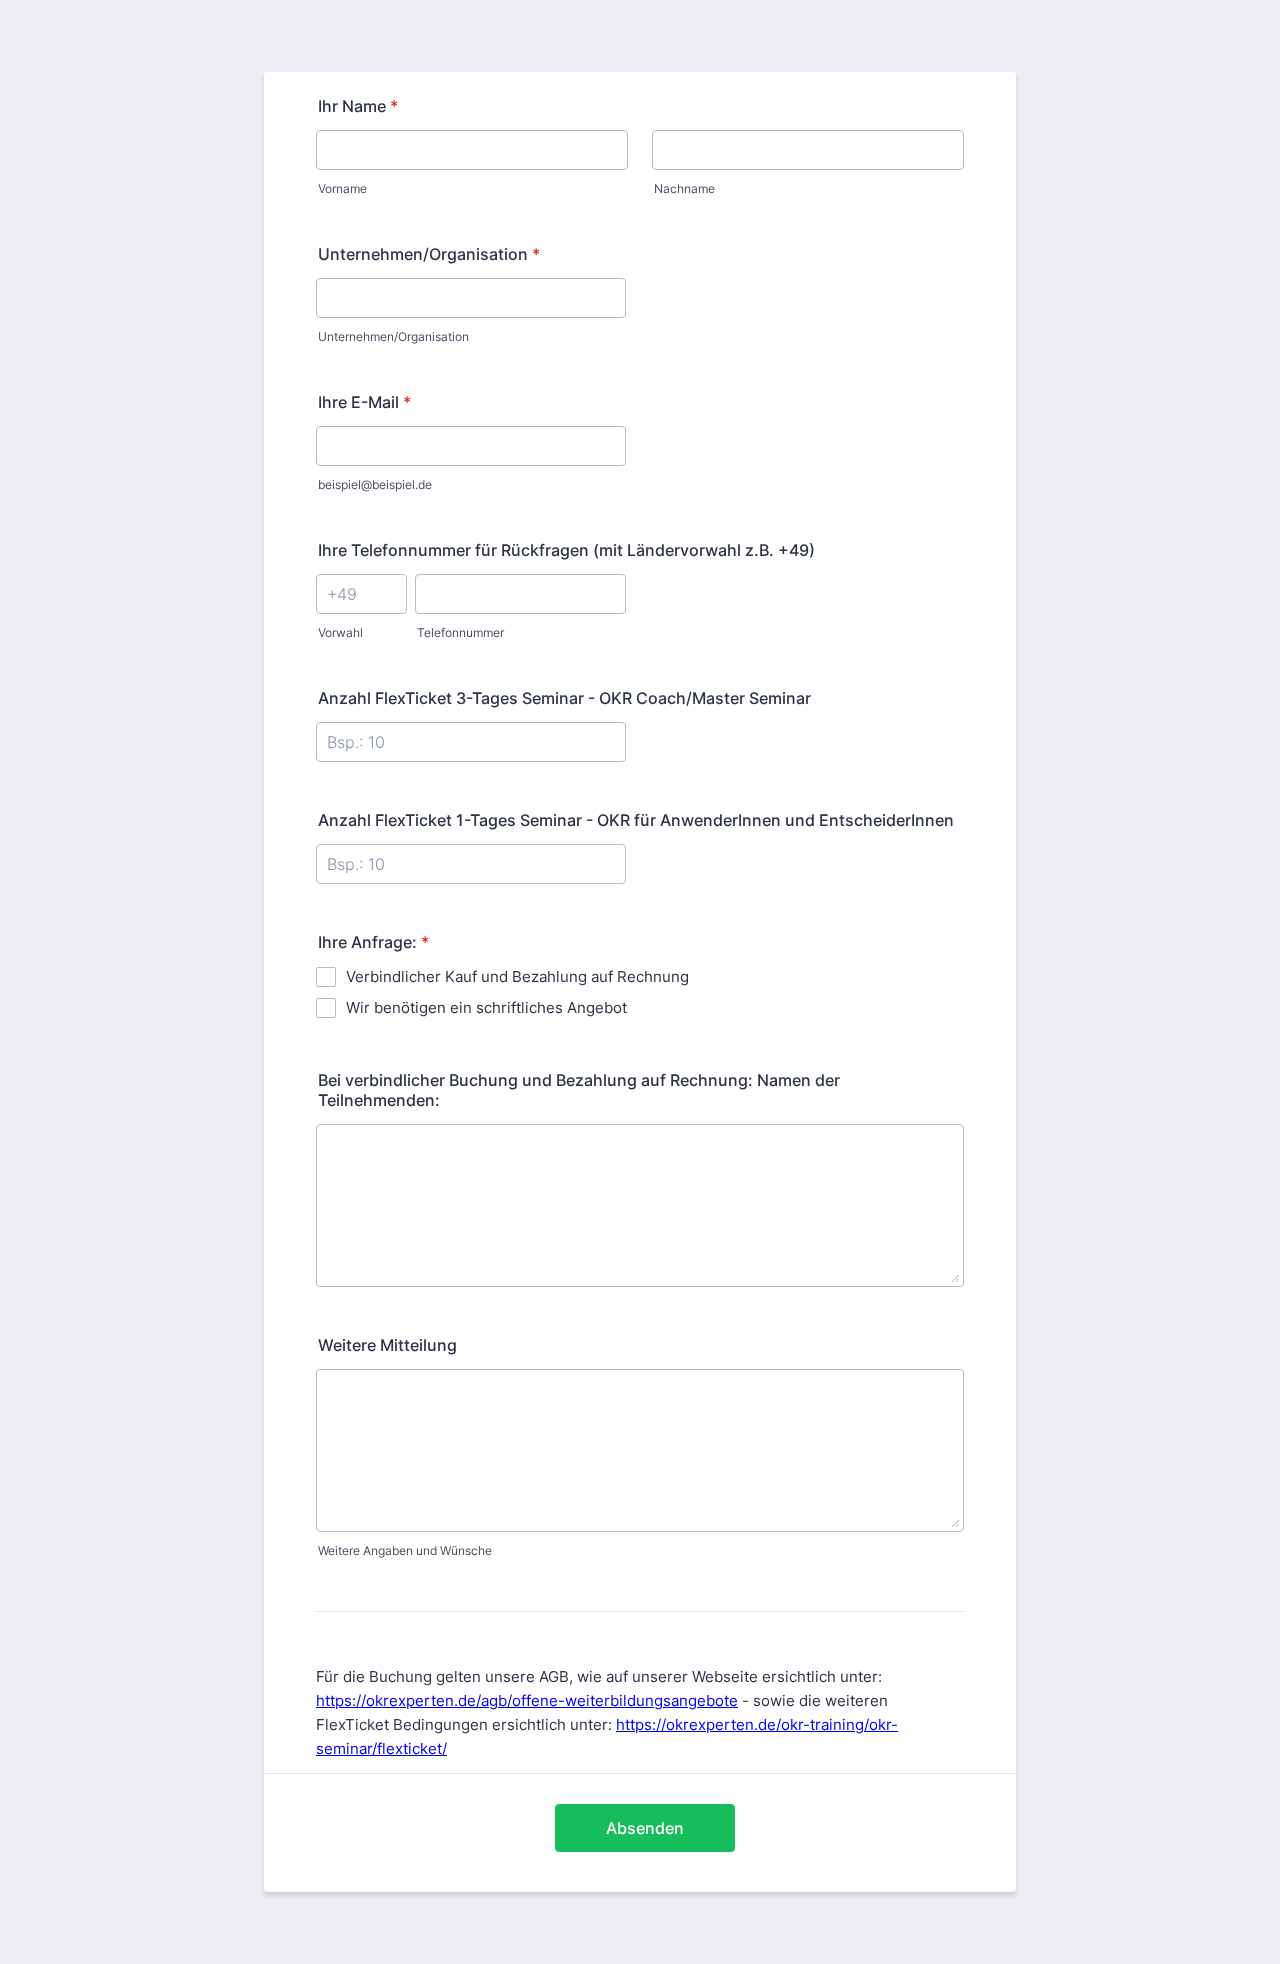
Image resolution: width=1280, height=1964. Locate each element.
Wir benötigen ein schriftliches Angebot (486, 1007)
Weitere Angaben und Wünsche (405, 1550)
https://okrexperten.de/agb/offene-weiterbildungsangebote (527, 1700)
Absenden (645, 1828)
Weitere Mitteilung (387, 1345)
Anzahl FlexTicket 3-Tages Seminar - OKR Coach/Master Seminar (564, 698)
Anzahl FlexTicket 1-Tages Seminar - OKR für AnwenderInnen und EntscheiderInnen (636, 820)
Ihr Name (358, 106)
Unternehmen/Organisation (429, 254)
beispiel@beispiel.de (375, 484)
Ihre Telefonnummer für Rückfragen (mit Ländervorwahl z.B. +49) (566, 550)
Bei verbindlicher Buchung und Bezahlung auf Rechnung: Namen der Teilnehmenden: (579, 1090)
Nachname (684, 188)
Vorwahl (340, 632)
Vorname (342, 188)
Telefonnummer (460, 632)
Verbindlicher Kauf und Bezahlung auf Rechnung (517, 976)
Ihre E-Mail (364, 402)
